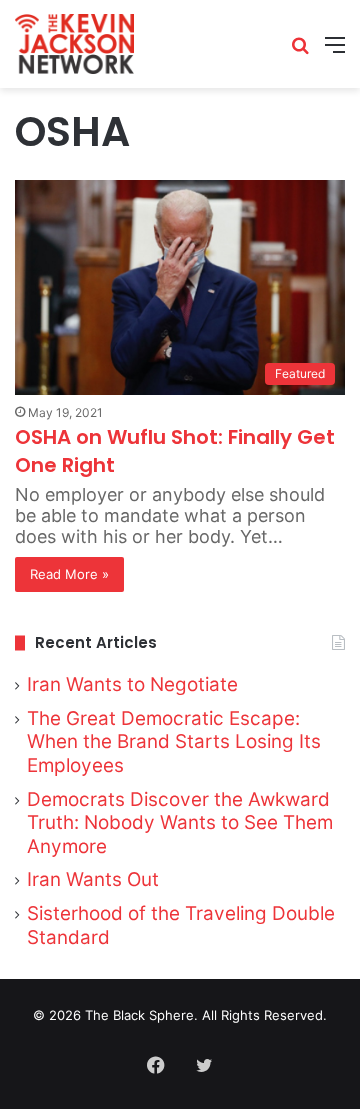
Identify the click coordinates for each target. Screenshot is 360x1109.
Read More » (69, 574)
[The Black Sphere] (74, 44)
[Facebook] (156, 1065)
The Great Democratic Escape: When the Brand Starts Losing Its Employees (174, 742)
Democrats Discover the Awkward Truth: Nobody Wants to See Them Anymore (180, 823)
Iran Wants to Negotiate (132, 684)
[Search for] (300, 51)
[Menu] (335, 51)
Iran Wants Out (93, 879)
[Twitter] (204, 1065)
